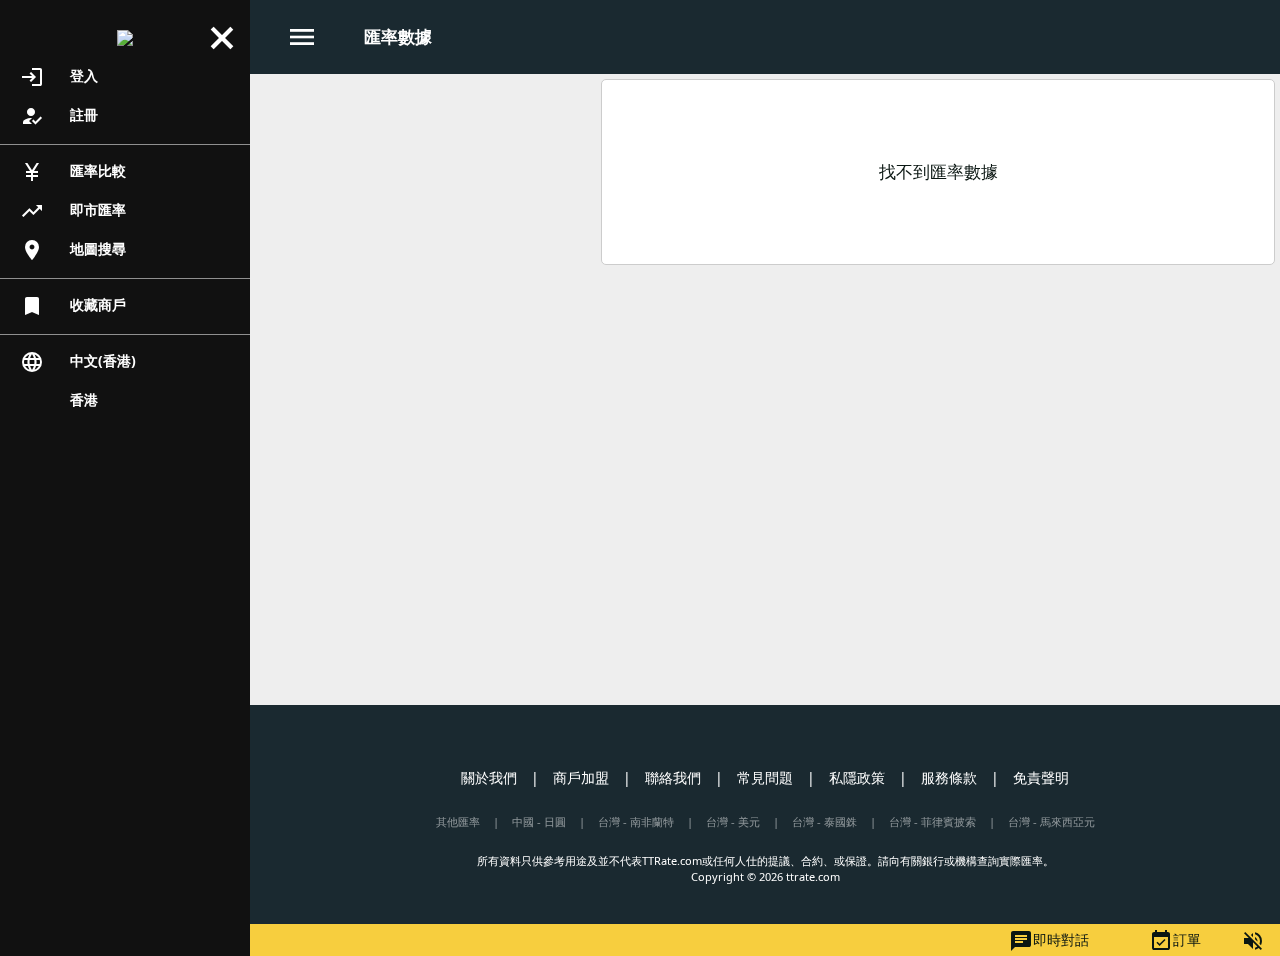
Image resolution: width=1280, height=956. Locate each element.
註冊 (59, 116)
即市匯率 (73, 211)
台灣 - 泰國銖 (824, 821)
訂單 (1175, 941)
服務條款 (949, 777)
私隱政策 (857, 777)
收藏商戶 (73, 306)
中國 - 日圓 (539, 821)
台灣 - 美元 (733, 821)
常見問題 (765, 777)
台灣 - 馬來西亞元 (1051, 821)
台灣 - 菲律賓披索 (932, 821)
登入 (59, 77)
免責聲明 (1041, 777)
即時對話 (1049, 941)
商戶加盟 (581, 777)
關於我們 (489, 777)
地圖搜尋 (73, 250)
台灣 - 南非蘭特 (636, 821)
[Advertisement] (423, 219)
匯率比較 (73, 172)
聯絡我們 (673, 777)
